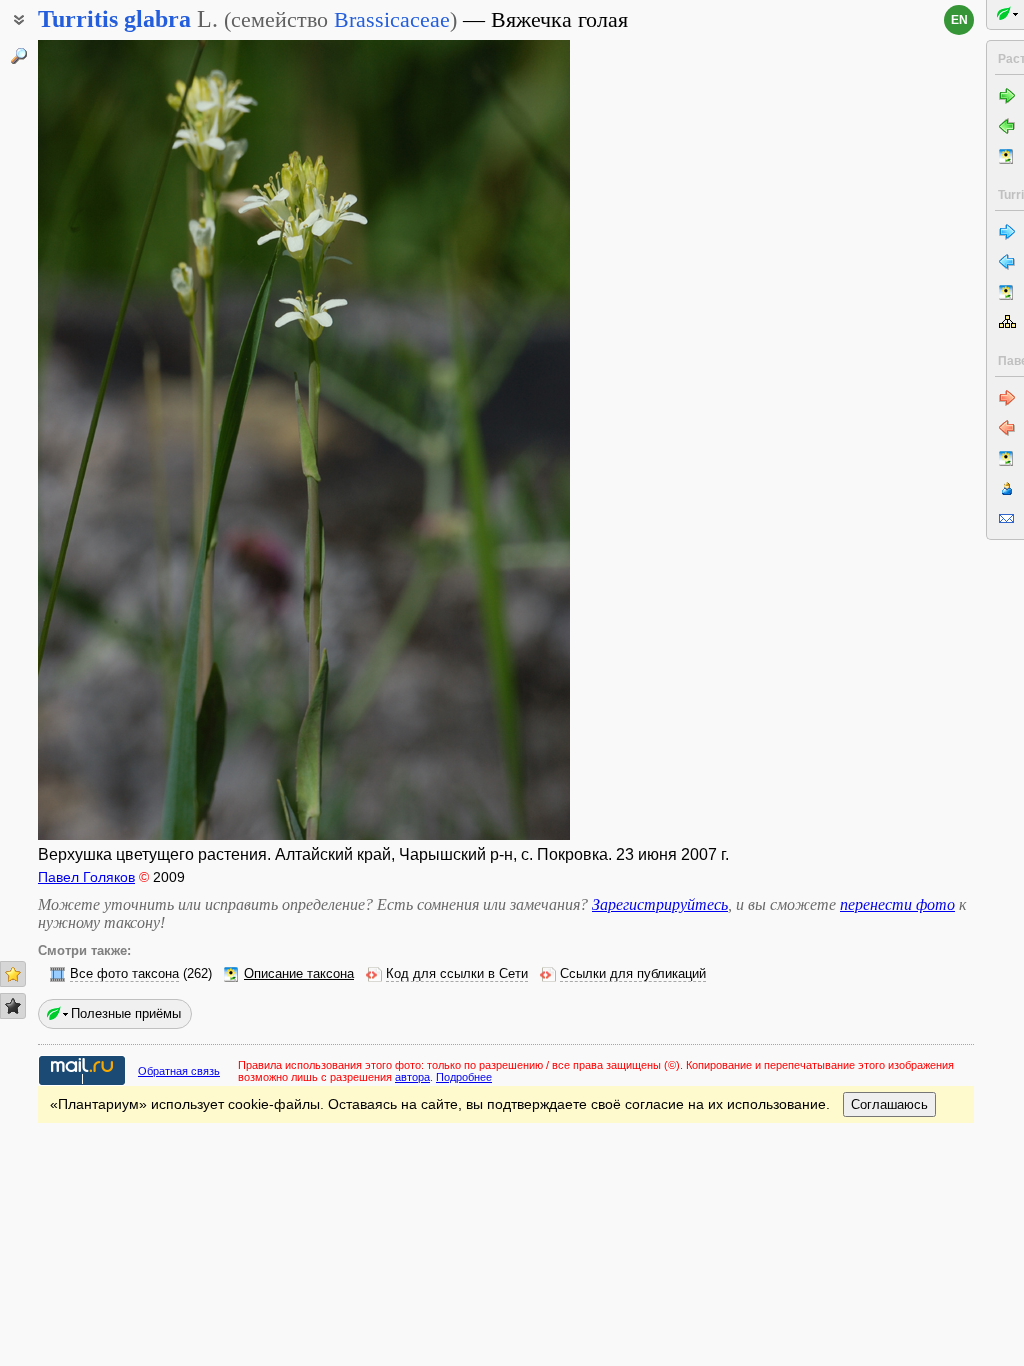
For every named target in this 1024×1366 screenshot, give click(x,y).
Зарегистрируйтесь (660, 904)
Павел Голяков (86, 877)
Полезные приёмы (126, 1013)
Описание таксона (299, 974)
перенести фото (897, 904)
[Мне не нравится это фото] (13, 1006)
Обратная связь (179, 1071)
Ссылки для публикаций (633, 974)
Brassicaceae (392, 19)
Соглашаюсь (889, 1104)
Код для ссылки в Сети (457, 974)
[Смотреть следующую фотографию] (512, 440)
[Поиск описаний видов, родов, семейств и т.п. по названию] (19, 56)
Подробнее (464, 1077)
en (959, 20)
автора (412, 1077)
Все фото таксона (124, 974)
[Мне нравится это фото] (13, 974)
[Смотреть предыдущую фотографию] (96, 440)
